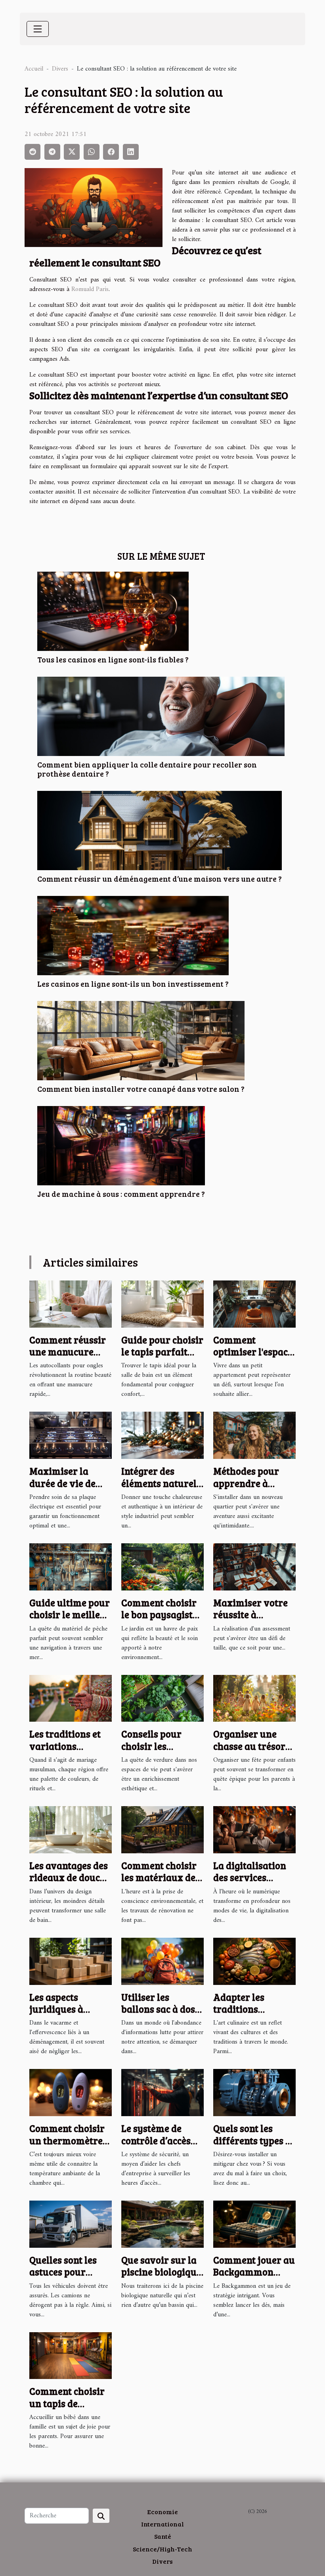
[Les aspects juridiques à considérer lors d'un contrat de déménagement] (71, 1961)
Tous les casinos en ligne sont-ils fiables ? (113, 659)
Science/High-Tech (162, 2549)
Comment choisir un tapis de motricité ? (67, 2403)
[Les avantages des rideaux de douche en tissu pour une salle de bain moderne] (71, 1830)
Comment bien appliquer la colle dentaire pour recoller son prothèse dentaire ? (147, 769)
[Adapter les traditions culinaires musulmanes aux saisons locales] (254, 1961)
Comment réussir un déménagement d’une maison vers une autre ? (160, 878)
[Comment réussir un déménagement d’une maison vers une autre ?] (160, 830)
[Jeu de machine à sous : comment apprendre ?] (121, 1145)
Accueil (34, 69)
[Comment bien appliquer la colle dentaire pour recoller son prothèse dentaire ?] (161, 716)
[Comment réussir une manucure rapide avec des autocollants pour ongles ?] (71, 1304)
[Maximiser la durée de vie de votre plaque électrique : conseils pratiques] (71, 1435)
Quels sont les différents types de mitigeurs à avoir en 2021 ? (254, 2146)
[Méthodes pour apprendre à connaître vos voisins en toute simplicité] (254, 1435)
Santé (163, 2536)
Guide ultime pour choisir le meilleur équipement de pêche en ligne (70, 1621)
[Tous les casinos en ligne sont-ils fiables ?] (113, 611)
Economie (162, 2512)
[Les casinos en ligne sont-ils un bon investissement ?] (133, 935)
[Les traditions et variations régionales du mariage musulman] (71, 1698)
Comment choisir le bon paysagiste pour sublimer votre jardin (159, 1621)
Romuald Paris (90, 289)
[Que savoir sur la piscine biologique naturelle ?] (162, 2224)
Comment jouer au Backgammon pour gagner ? (254, 2272)
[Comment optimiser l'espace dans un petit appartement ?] (254, 1304)
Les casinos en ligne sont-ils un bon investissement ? (133, 984)
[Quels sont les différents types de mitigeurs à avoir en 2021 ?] (254, 2092)
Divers (60, 69)
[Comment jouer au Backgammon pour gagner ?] (254, 2224)
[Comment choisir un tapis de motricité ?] (71, 2355)
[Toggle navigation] (38, 29)
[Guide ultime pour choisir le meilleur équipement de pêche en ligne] (71, 1567)
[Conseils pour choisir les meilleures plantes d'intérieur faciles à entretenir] (162, 1698)
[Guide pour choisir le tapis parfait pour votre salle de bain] (162, 1304)
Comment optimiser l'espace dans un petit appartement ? (253, 1358)
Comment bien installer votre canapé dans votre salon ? (141, 1089)
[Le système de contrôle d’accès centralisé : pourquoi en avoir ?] (162, 2092)
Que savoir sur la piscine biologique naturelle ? (161, 2272)
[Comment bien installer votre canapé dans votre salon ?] (141, 1040)
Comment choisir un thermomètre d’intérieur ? (67, 2140)
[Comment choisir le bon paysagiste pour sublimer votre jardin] (162, 1567)
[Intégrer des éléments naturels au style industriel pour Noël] (162, 1435)
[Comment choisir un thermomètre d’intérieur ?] (71, 2092)
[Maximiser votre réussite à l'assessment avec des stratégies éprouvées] (254, 1567)
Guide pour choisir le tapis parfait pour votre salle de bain (162, 1358)
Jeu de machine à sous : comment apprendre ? (121, 1194)
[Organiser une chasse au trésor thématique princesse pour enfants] (254, 1698)
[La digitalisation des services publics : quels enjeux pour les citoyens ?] (254, 1830)
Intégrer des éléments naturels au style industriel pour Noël (162, 1489)
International (162, 2524)
